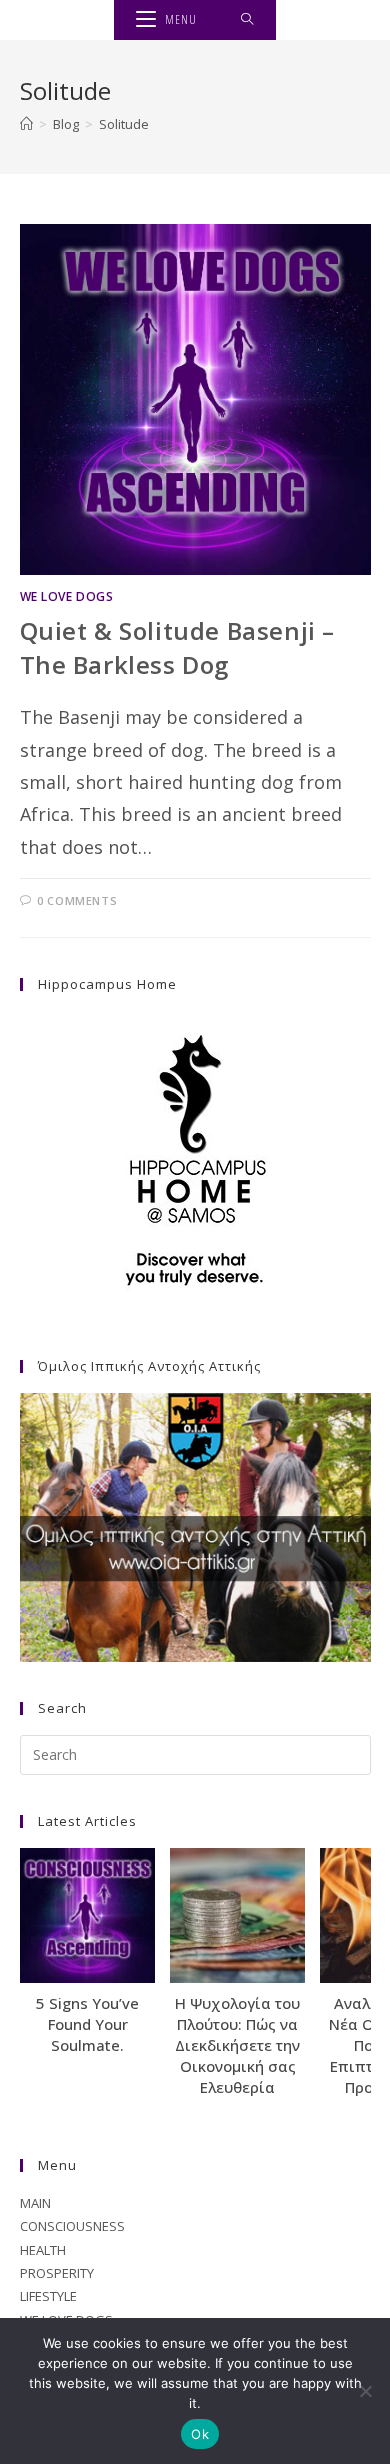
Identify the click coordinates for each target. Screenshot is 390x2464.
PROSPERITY (57, 2273)
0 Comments (77, 900)
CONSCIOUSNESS (72, 2226)
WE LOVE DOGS (67, 596)
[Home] (26, 124)
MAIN (35, 2203)
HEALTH (43, 2250)
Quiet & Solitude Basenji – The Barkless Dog (178, 647)
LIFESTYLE (48, 2296)
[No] (365, 2391)
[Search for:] (247, 20)
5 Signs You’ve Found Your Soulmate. (87, 2024)
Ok (200, 2434)
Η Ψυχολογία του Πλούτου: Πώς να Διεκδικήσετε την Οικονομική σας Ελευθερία (237, 2045)
